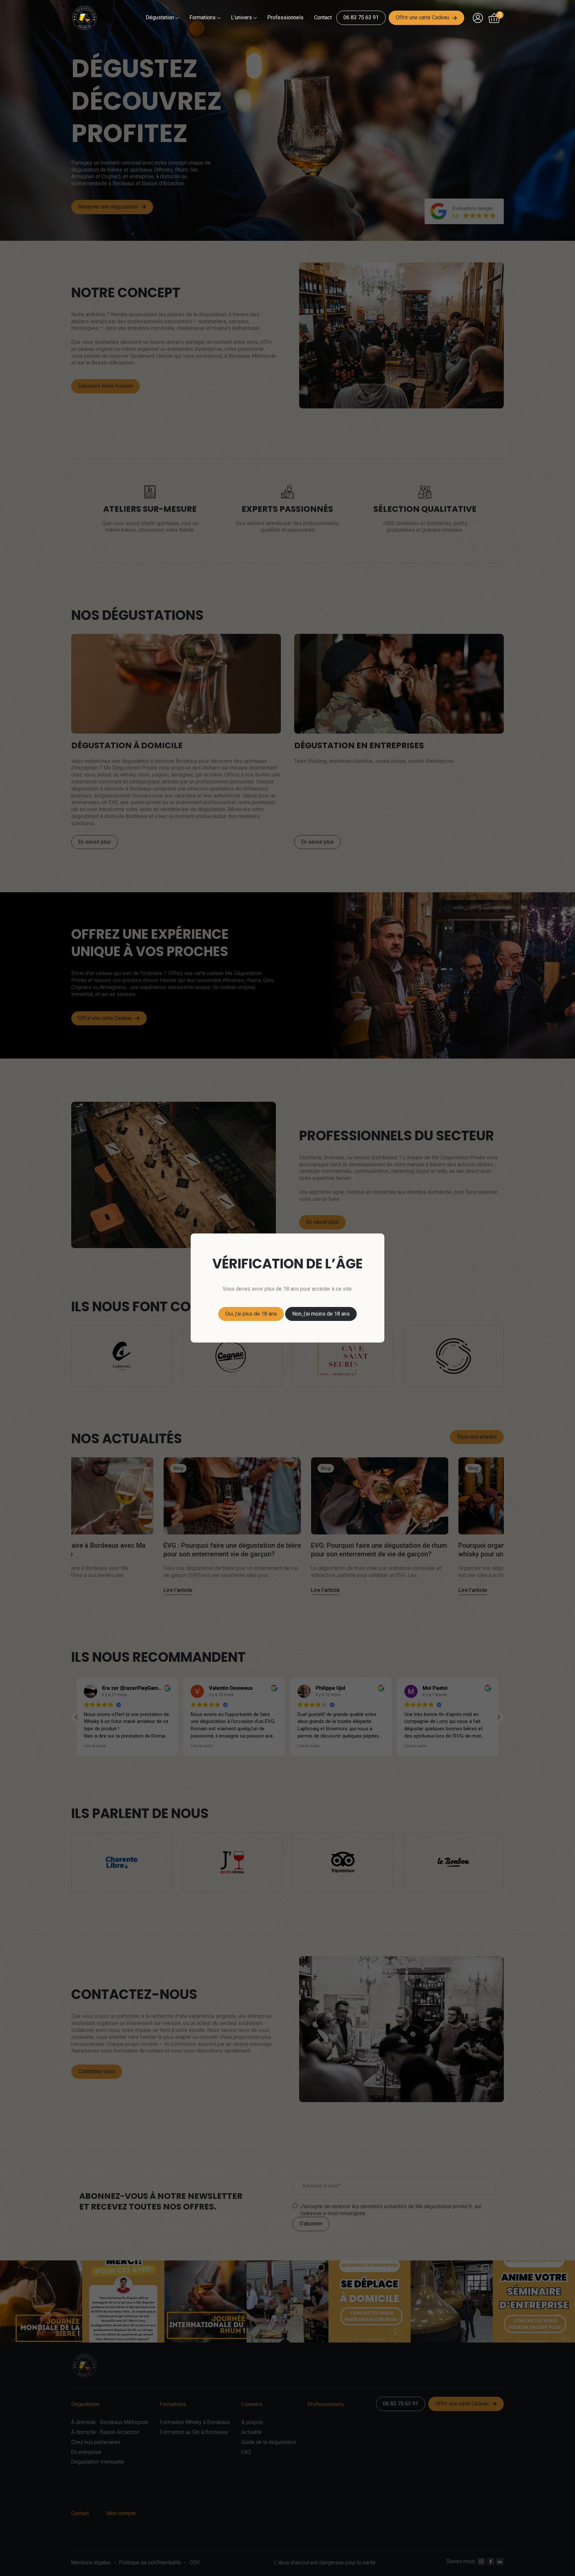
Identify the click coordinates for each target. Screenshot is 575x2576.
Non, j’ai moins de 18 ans (321, 1314)
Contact (323, 17)
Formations (202, 17)
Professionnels (285, 17)
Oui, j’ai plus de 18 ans (251, 1314)
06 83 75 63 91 (361, 17)
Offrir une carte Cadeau (422, 17)
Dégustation (160, 17)
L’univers (241, 17)
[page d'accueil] (87, 18)
